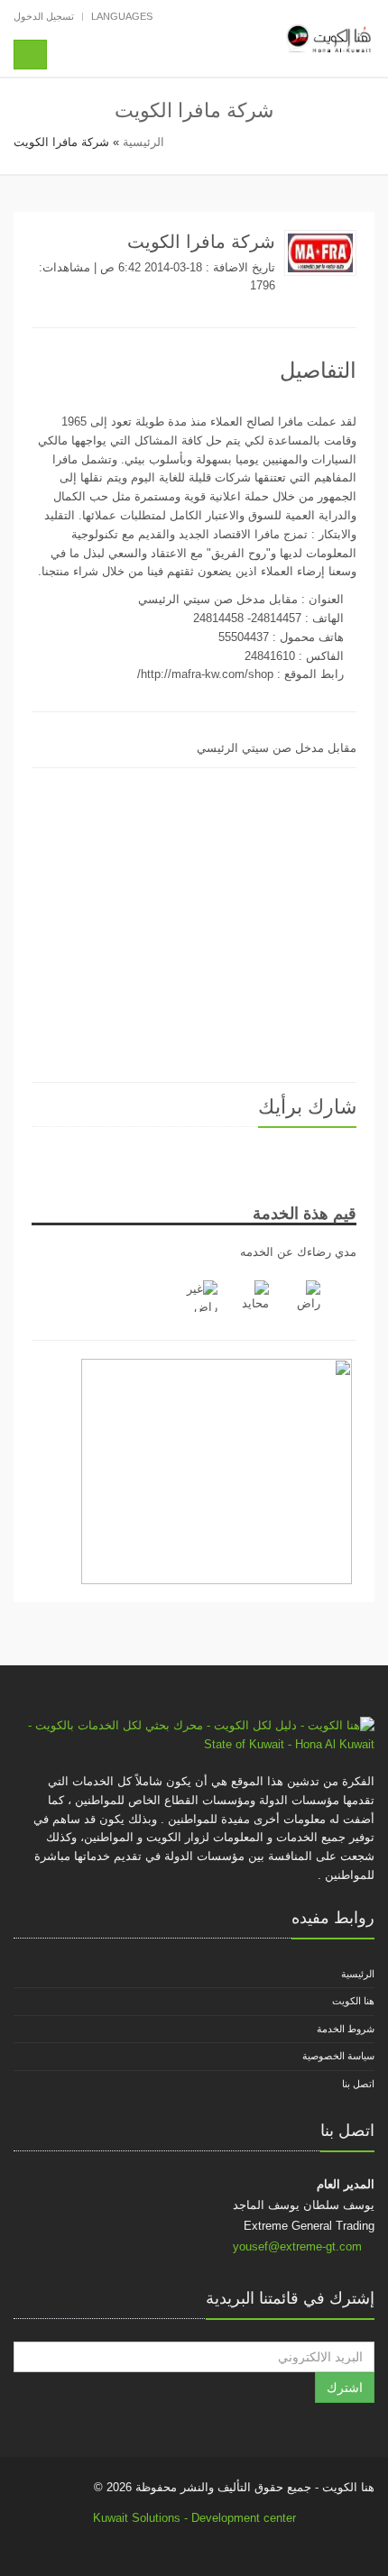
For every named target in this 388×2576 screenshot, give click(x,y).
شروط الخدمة (346, 2029)
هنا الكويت (353, 2001)
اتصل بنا (358, 2084)
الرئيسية (143, 142)
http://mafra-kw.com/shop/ (205, 674)
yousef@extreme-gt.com (297, 2246)
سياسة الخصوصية (338, 2056)
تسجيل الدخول (44, 16)
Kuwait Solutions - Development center (194, 2518)
